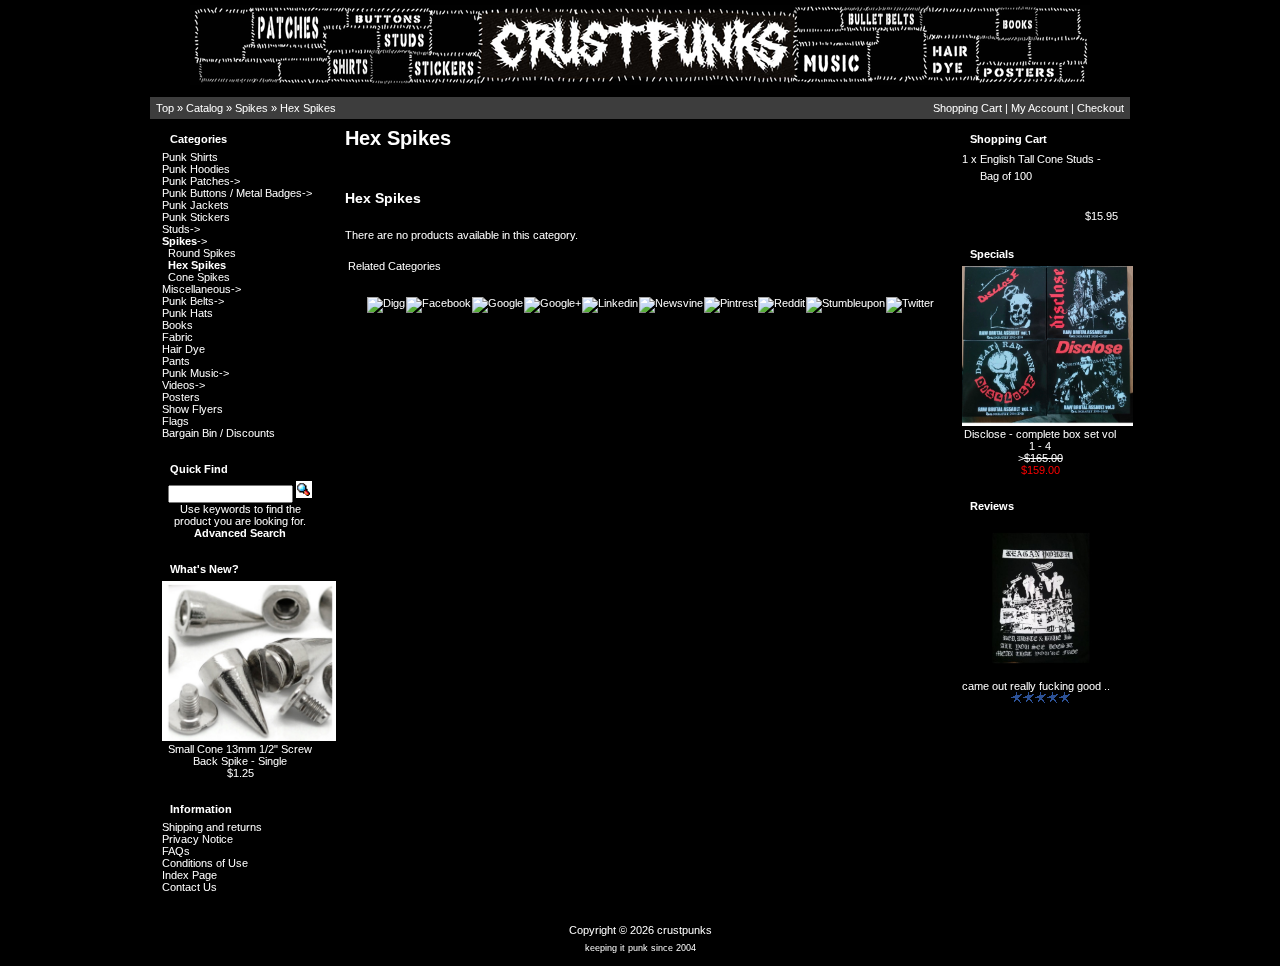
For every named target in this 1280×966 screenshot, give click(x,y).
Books (177, 325)
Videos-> (183, 385)
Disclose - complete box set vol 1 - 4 (1040, 440)
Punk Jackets (195, 205)
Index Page (189, 875)
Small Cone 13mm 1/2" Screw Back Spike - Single (240, 755)
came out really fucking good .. (1036, 686)
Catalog (204, 108)
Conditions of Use (205, 863)
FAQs (176, 851)
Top (165, 108)
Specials (992, 254)
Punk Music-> (195, 373)
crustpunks (684, 930)
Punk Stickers (196, 217)
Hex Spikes (308, 108)
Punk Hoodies (196, 169)
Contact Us (189, 887)
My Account (1039, 108)
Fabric (177, 337)
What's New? (204, 569)
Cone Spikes (199, 277)
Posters (181, 397)
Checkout (1100, 108)
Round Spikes (202, 253)
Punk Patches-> (201, 181)
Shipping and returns (212, 827)
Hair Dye (183, 349)
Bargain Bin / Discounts (218, 433)
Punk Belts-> (193, 301)
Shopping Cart (967, 108)
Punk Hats (187, 313)
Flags (175, 421)
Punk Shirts (190, 157)
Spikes (251, 108)
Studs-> (181, 229)
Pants (176, 361)
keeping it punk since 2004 (640, 948)
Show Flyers (192, 409)
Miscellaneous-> (201, 289)
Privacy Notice (197, 839)
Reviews (992, 506)
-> (184, 241)
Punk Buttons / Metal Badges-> (237, 193)
